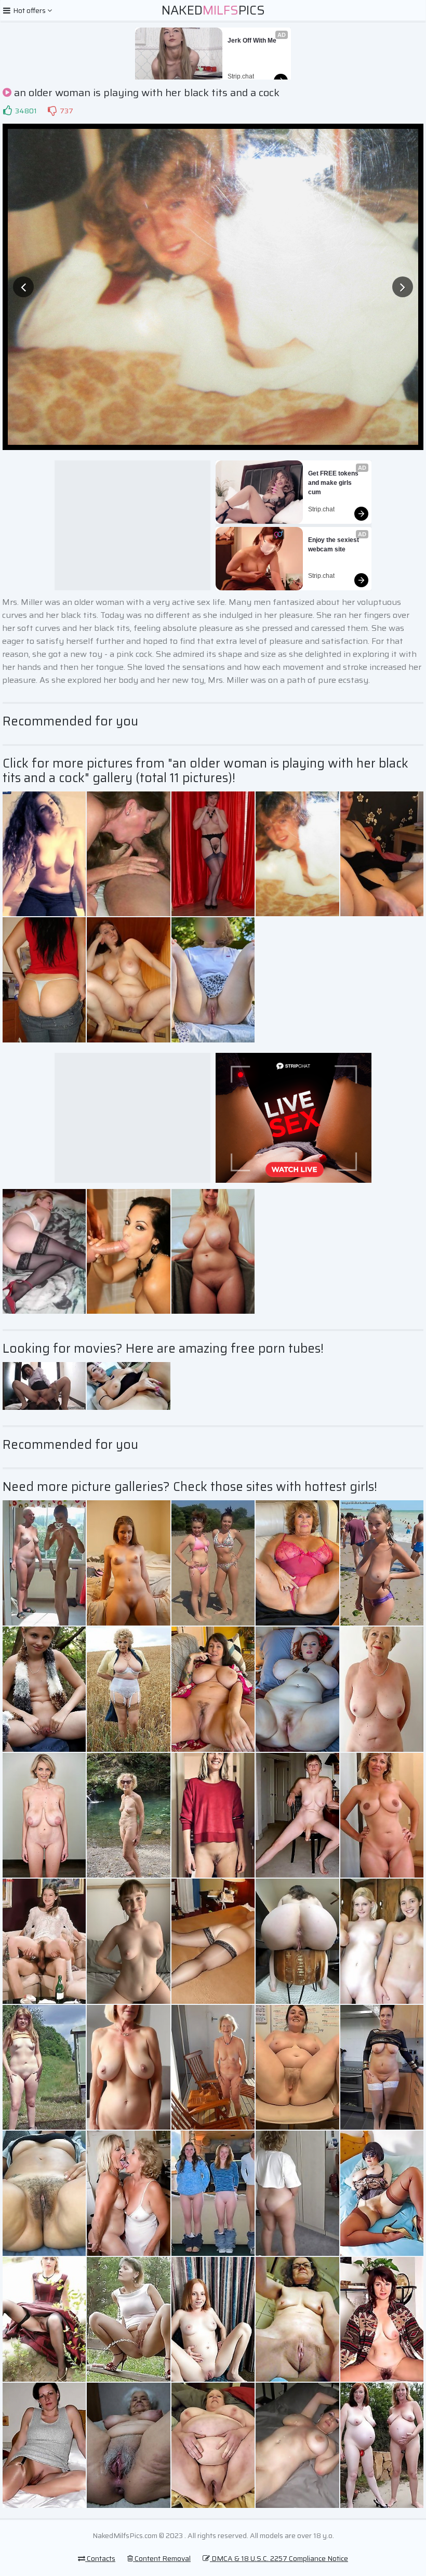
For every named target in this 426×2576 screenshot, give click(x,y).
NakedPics (213, 10)
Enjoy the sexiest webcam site (334, 545)
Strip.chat (241, 76)
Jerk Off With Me (252, 41)
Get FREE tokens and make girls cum (334, 483)
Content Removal (162, 2558)
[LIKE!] (7, 111)
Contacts (100, 2558)
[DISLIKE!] (52, 111)
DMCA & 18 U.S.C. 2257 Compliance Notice (279, 2558)
